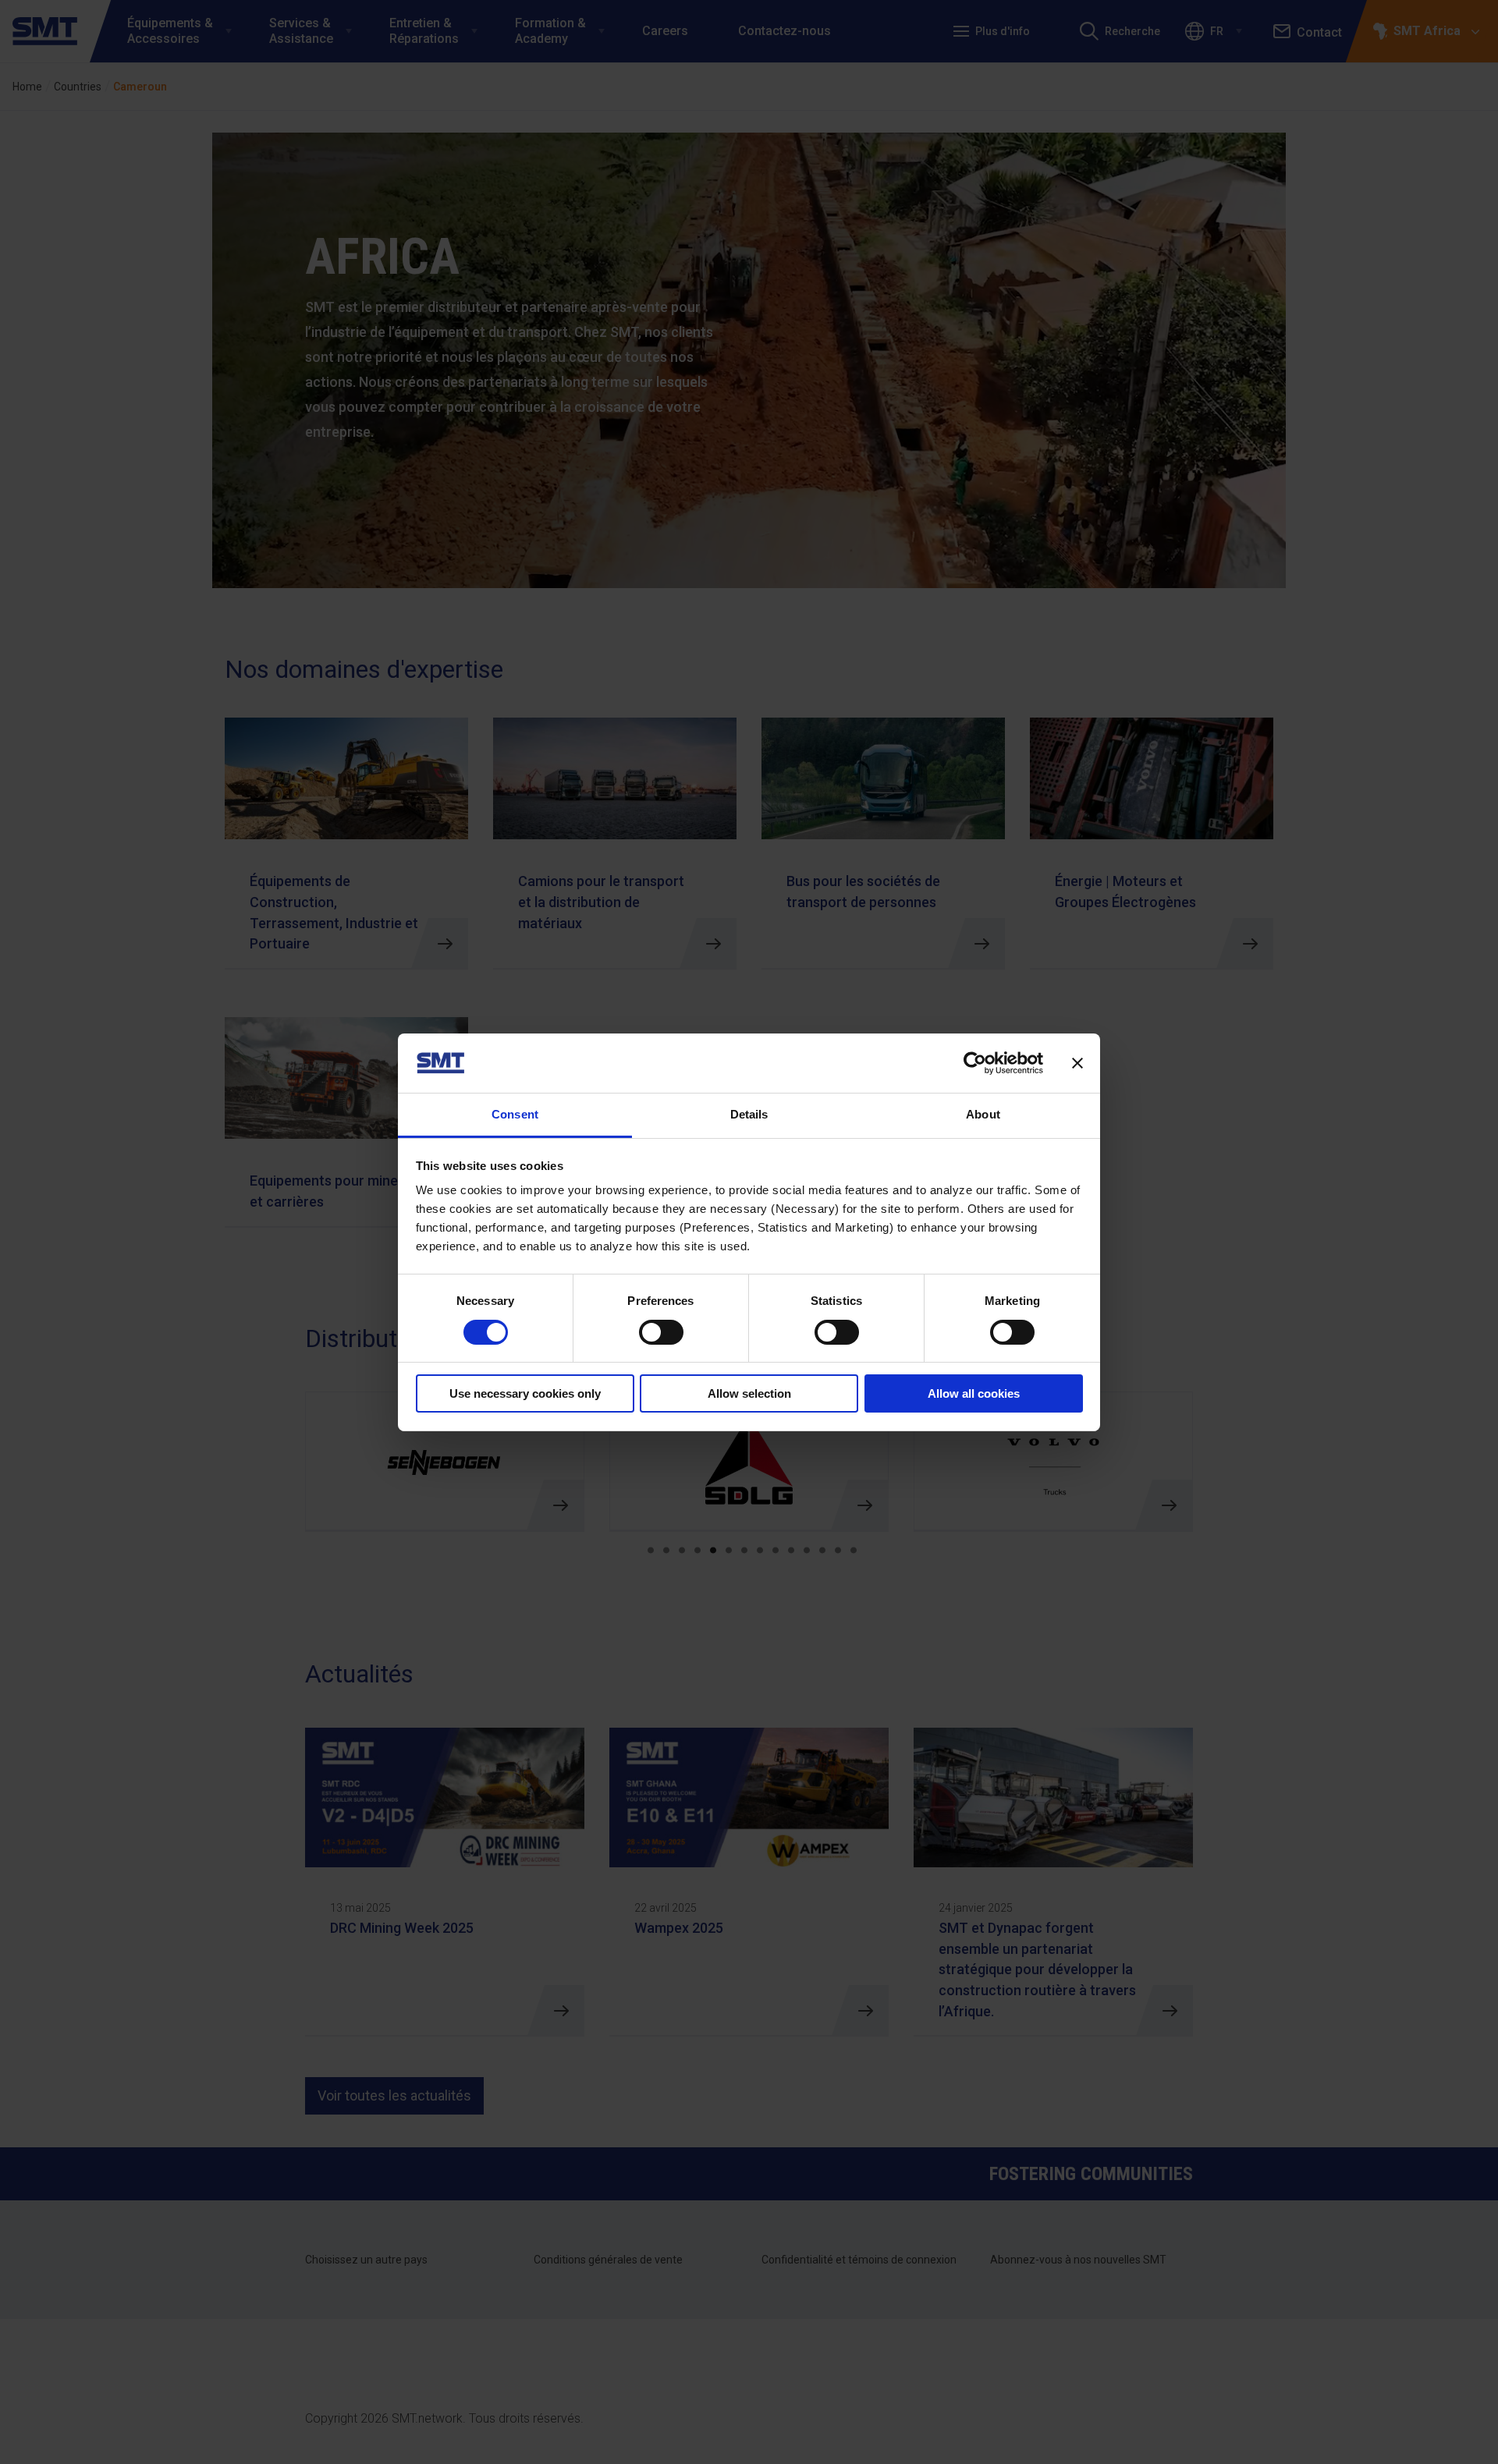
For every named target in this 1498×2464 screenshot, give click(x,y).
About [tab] (983, 1114)
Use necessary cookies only (525, 1393)
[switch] (661, 1332)
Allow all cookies (974, 1393)
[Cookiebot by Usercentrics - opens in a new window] (975, 1063)
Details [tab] (749, 1114)
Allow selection (749, 1393)
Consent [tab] (515, 1114)
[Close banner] (1077, 1063)
